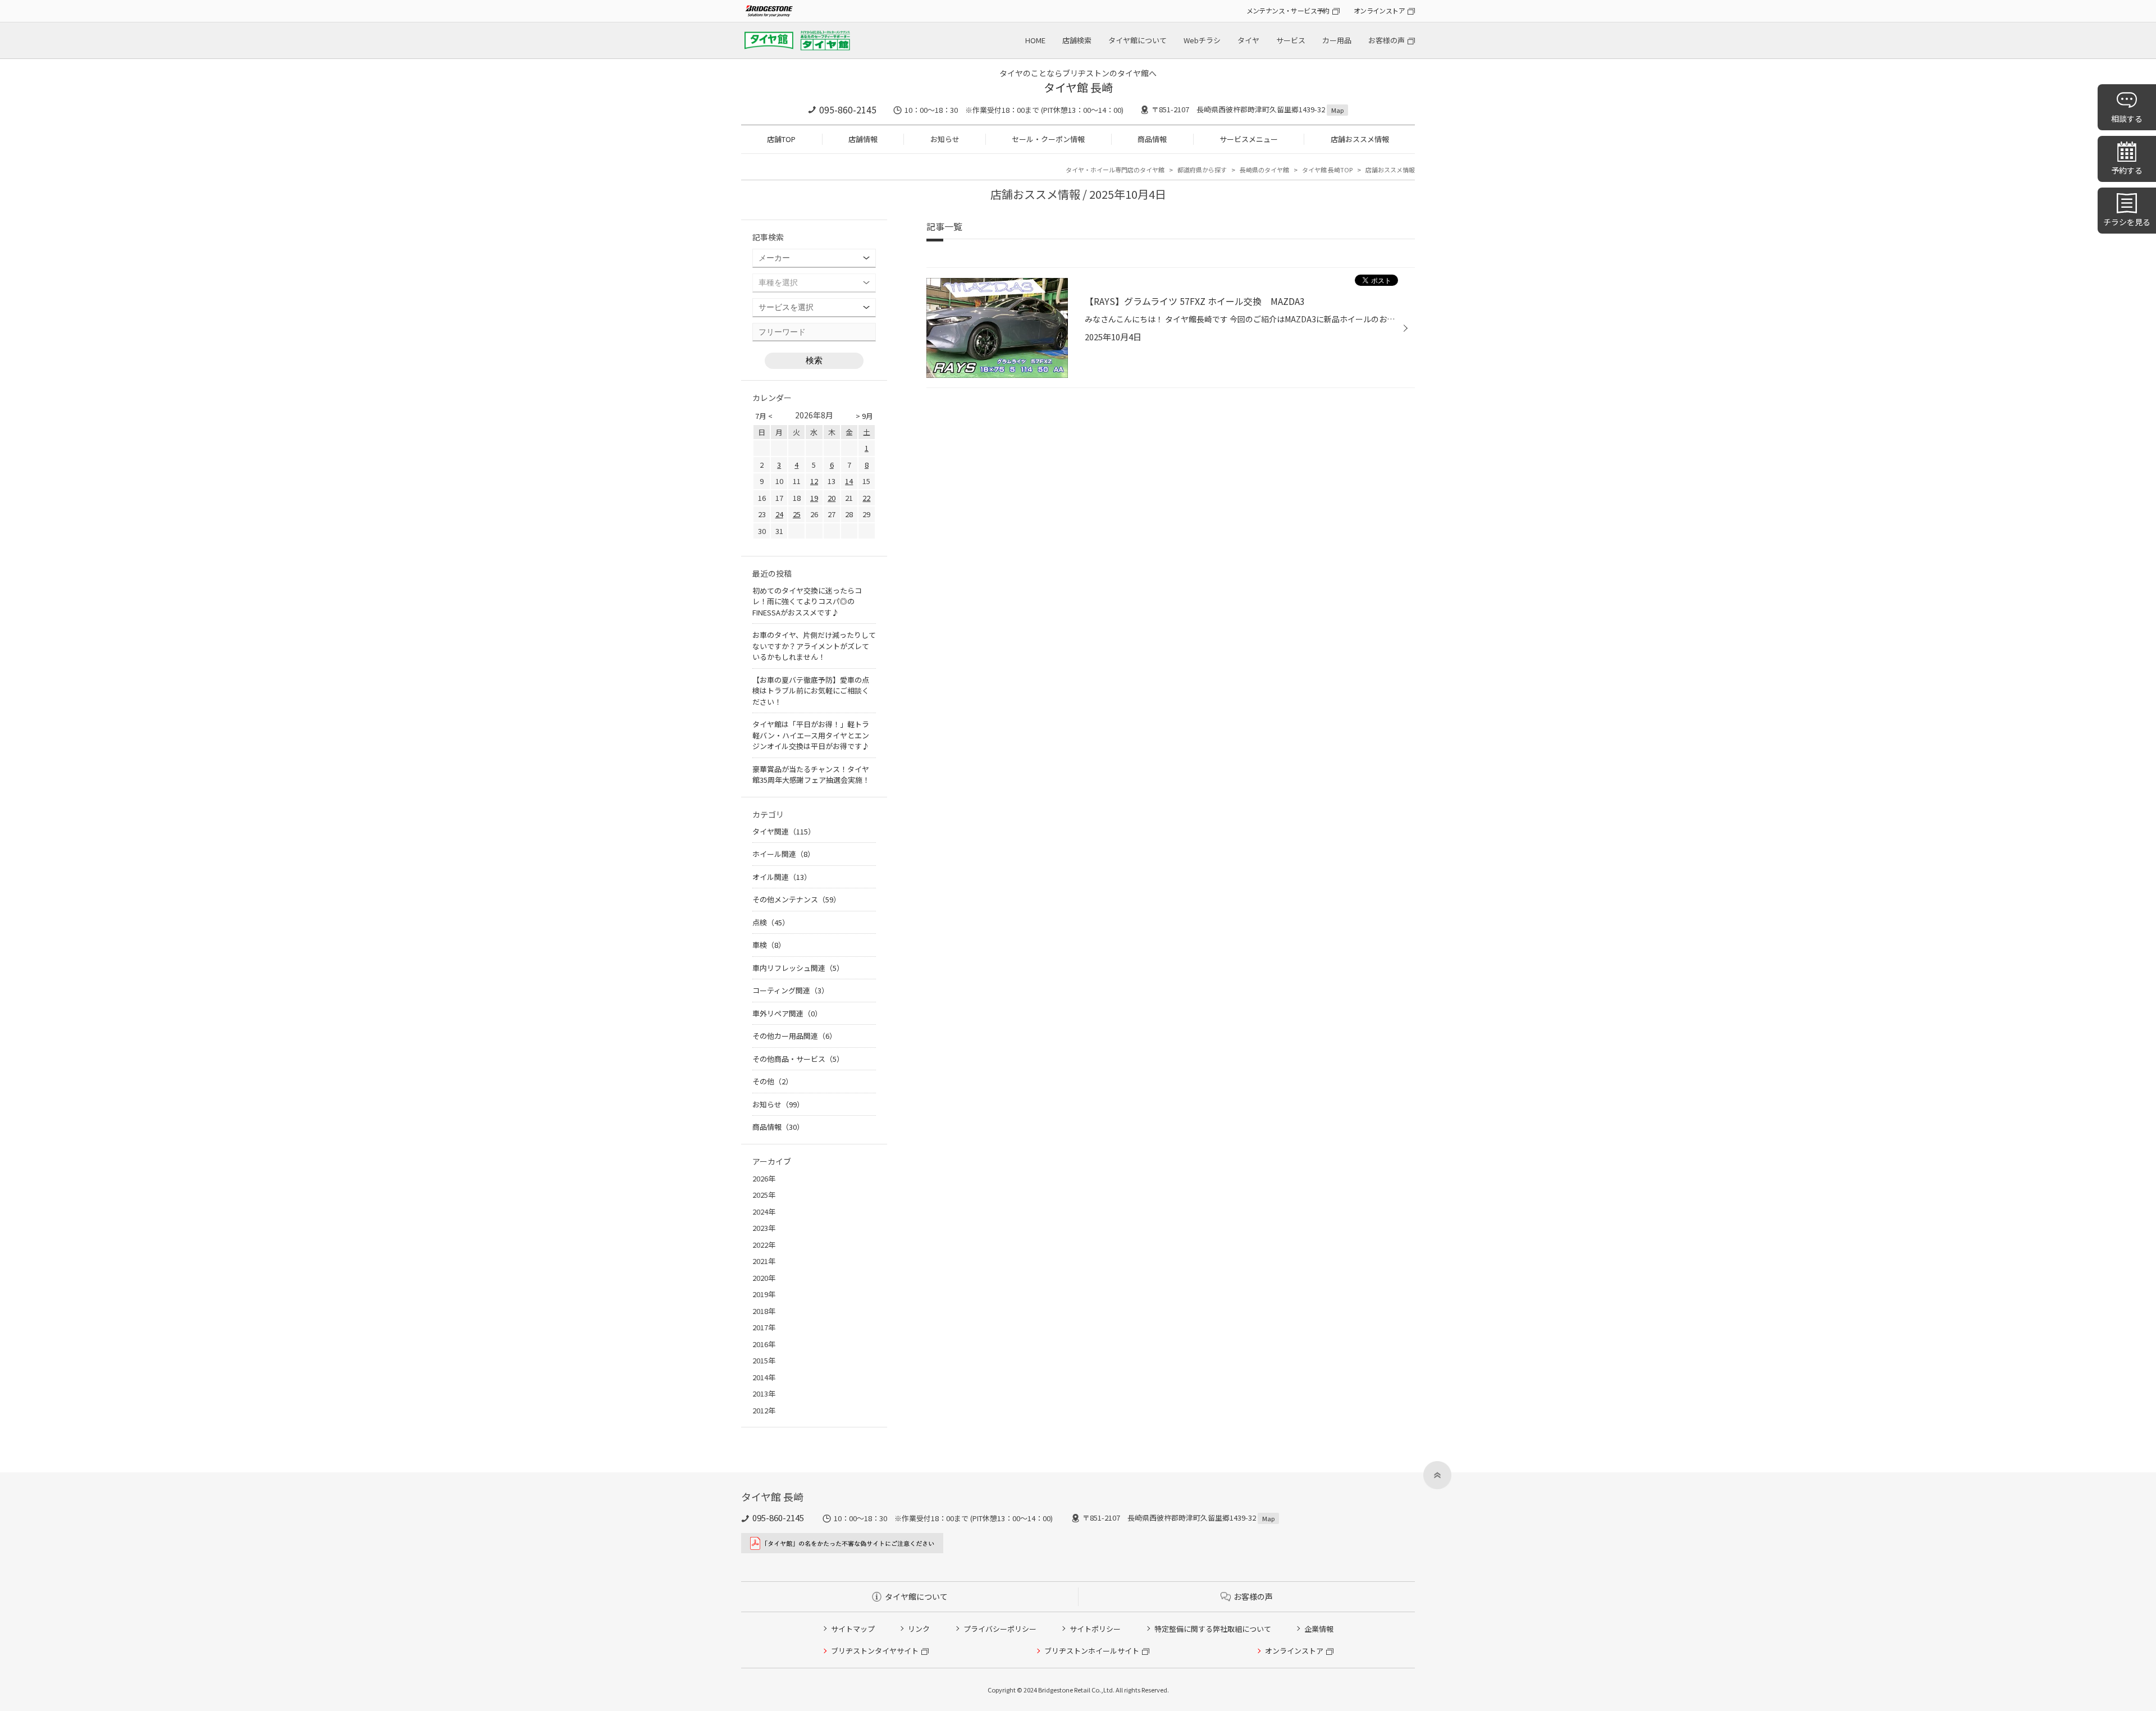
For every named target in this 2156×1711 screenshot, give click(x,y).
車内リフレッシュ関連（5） (798, 968)
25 (797, 514)
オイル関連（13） (782, 877)
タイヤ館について (1138, 40)
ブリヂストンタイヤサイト (875, 1651)
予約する (2127, 170)
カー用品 (1337, 40)
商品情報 (1152, 139)
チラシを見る (2127, 222)
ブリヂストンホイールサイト (1092, 1651)
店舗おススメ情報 (1360, 139)
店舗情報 (863, 139)
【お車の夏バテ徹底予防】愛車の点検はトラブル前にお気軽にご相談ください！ (811, 691)
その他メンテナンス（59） (796, 899)
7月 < (764, 416)
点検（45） (771, 922)
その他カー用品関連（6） (794, 1036)
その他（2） (773, 1081)
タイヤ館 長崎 (1078, 87)
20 (832, 498)
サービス (1291, 40)
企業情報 (1319, 1629)
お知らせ (945, 139)
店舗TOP (781, 139)
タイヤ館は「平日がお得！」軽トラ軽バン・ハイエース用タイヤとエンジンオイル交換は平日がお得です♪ (811, 735)
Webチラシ (1202, 40)
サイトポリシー (1095, 1629)
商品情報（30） (778, 1127)
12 (814, 481)
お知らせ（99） (778, 1104)
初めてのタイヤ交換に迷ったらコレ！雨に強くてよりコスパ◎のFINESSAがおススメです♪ (807, 601)
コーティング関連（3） (791, 990)
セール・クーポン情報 (1048, 139)
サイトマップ (853, 1629)
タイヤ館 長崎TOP (1327, 170)
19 (814, 498)
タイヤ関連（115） (784, 831)
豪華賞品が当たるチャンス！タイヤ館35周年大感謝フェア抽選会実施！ (811, 775)
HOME (1035, 40)
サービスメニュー (1249, 139)
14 (849, 481)
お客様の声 (1387, 40)
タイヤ (1248, 40)
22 (866, 498)
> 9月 (864, 416)
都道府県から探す (1202, 170)
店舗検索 (1077, 40)
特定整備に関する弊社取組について (1213, 1629)
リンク (919, 1629)
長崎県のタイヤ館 (1264, 170)
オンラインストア (1379, 10)
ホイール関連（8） (784, 854)
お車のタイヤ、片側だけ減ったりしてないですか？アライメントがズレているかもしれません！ (814, 646)
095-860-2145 (848, 109)
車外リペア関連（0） (787, 1013)
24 (779, 514)
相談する (2127, 118)
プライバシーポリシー (1000, 1629)
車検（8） (769, 945)
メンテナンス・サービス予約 (1288, 10)
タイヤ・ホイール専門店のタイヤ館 (1115, 170)
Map (1337, 110)
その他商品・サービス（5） (798, 1059)
